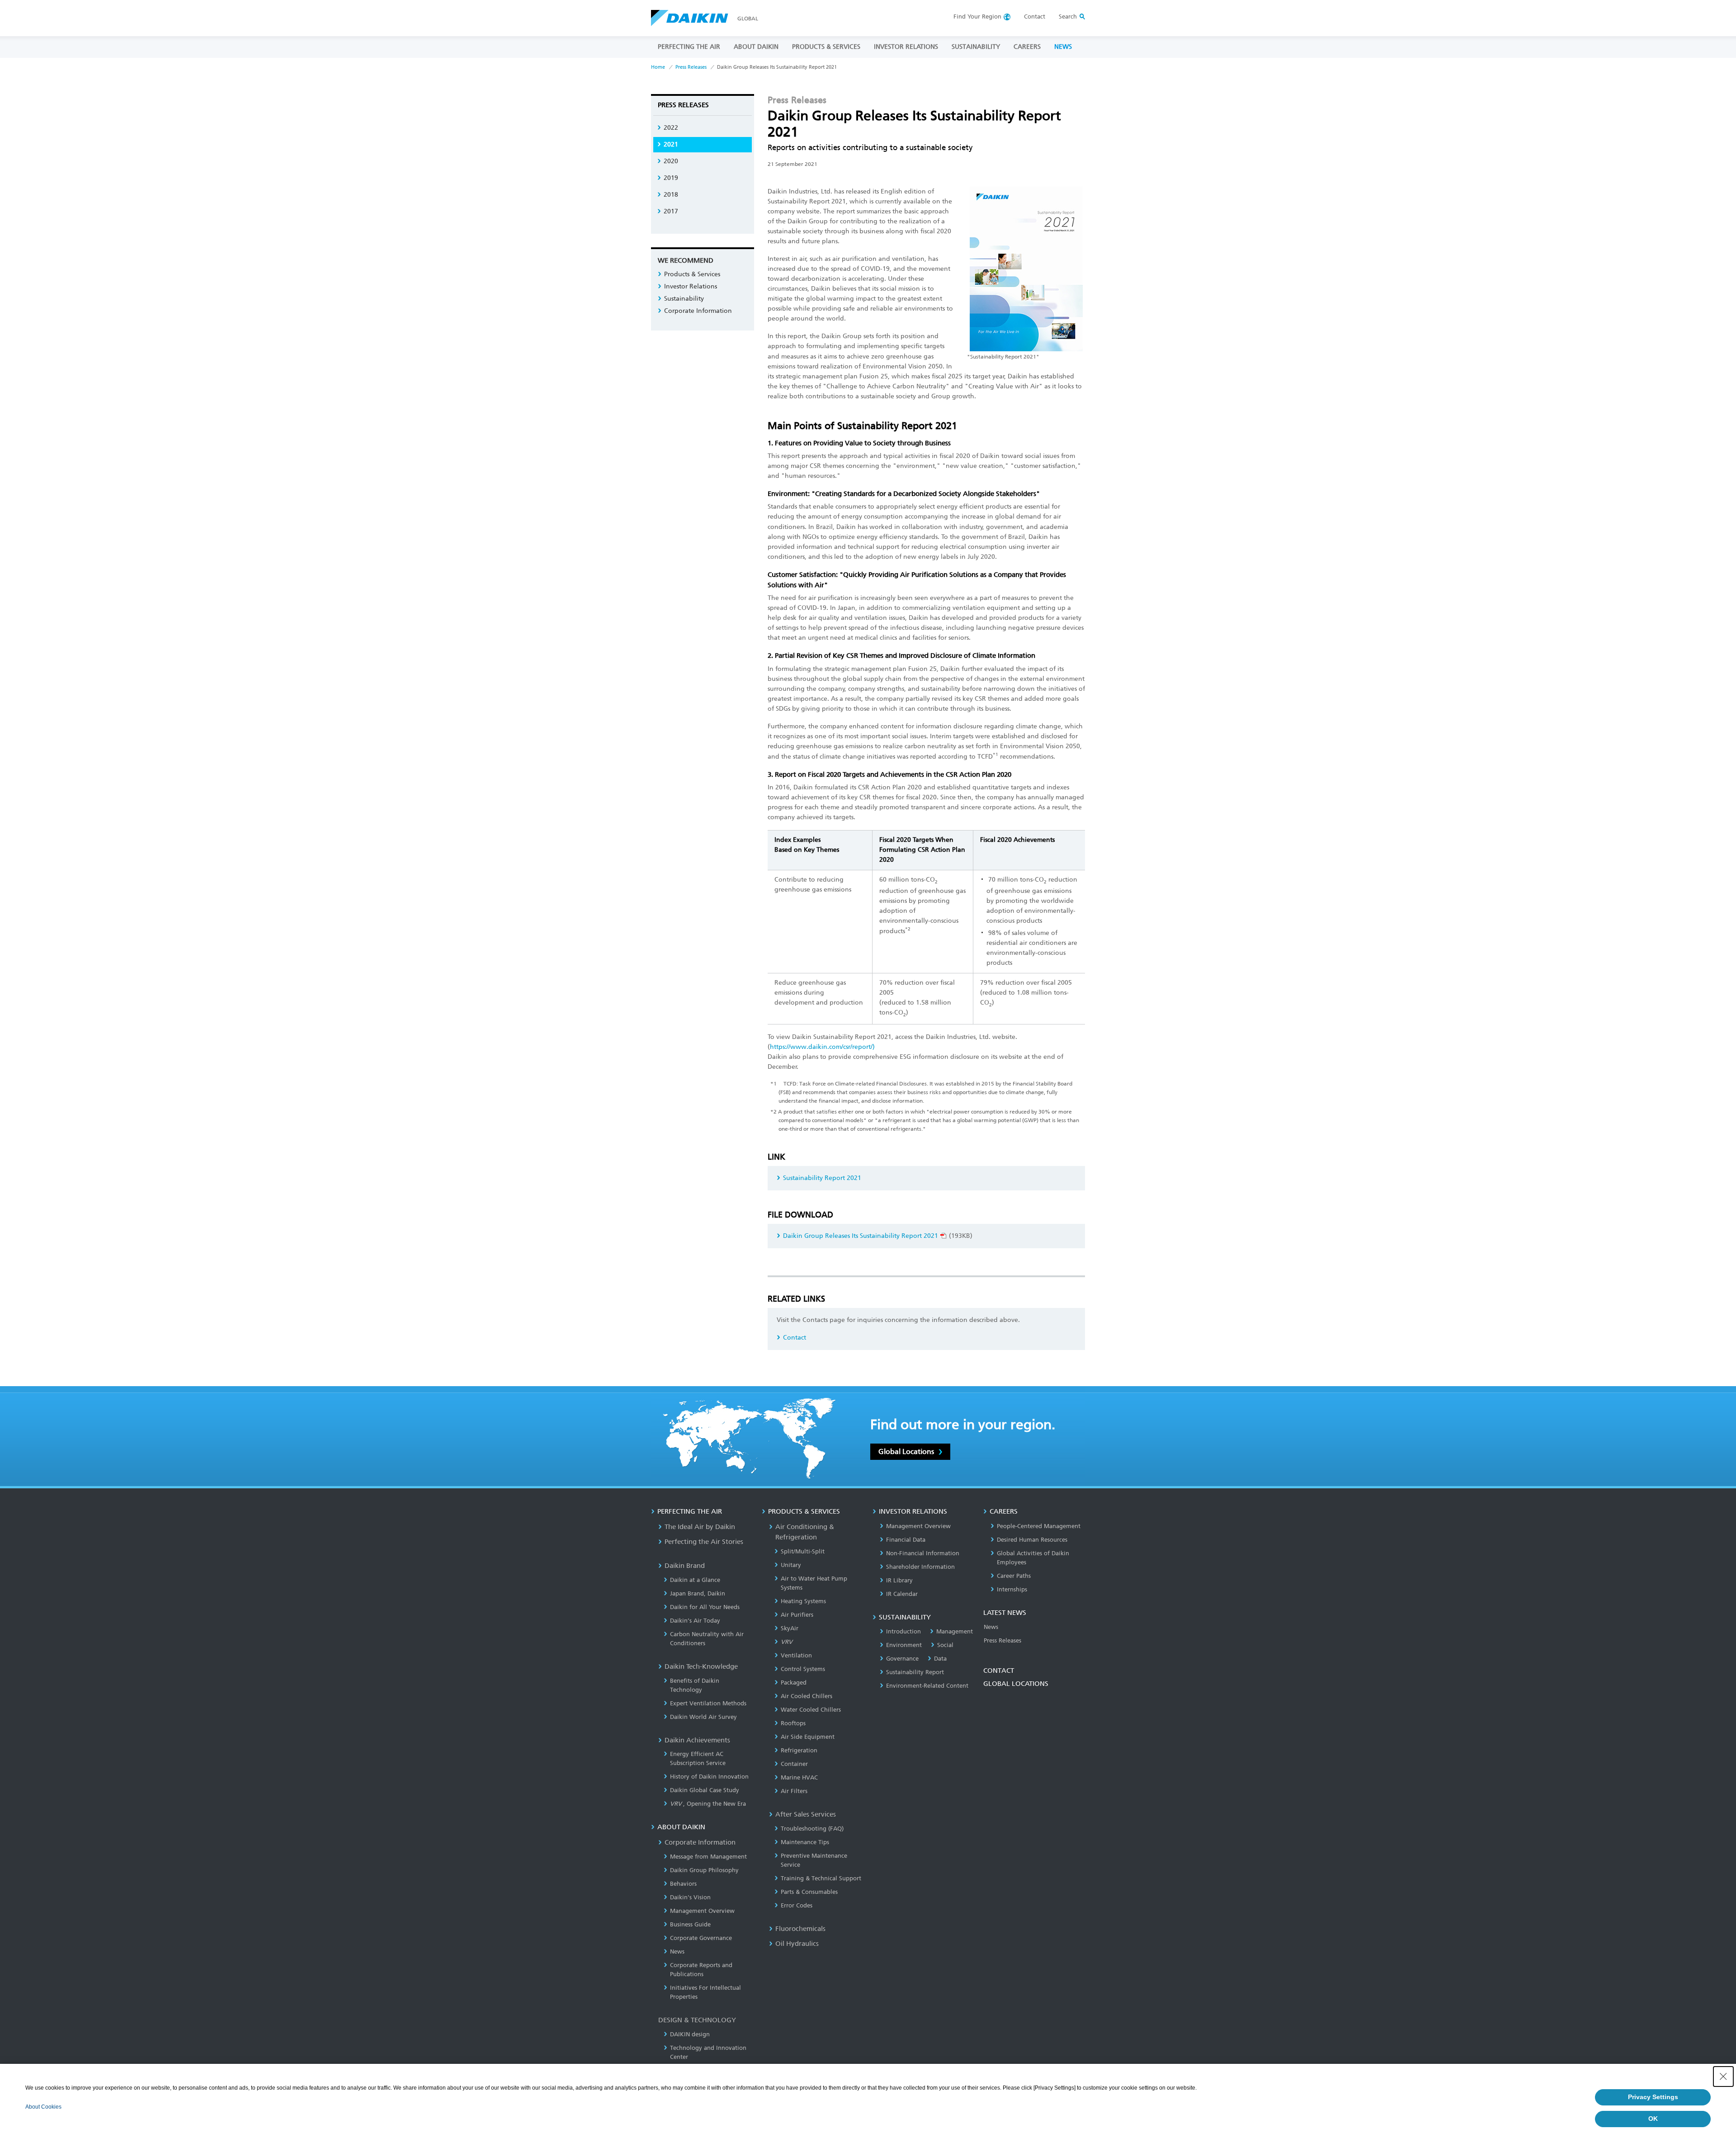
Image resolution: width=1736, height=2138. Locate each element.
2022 (671, 128)
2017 (671, 211)
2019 (671, 178)
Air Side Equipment (808, 1737)
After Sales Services (806, 1814)
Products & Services (692, 274)
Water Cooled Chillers (811, 1710)
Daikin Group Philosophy (704, 1870)
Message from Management (708, 1857)
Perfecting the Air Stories (704, 1542)
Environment (904, 1645)
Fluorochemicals (800, 1929)
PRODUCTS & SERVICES (826, 47)
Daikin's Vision (690, 1897)
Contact (1035, 17)
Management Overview (702, 1911)
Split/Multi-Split (803, 1551)
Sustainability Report (915, 1672)
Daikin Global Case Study (705, 1790)
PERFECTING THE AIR (689, 47)
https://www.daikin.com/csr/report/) (822, 1047)
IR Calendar (902, 1594)
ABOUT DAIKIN (756, 47)
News (677, 1952)
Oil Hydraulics (797, 1944)
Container (794, 1764)
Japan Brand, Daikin (698, 1593)
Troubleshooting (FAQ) (812, 1829)
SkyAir (790, 1628)
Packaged (794, 1683)
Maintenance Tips (805, 1842)
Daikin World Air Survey (703, 1717)
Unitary (791, 1565)
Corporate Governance (701, 1938)
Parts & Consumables (809, 1892)
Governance (902, 1659)
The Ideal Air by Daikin (700, 1527)
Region (977, 17)
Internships (1012, 1589)
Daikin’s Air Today (695, 1621)
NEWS (1063, 47)
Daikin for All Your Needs (705, 1607)
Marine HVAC (799, 1777)
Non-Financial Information (923, 1553)
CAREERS (1027, 47)
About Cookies (43, 2107)
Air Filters (794, 1791)
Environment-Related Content (927, 1686)
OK (1653, 2119)
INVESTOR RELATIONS (906, 47)
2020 (671, 161)
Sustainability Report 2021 (822, 1178)
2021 (671, 144)
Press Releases (691, 67)
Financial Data (906, 1540)
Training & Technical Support (821, 1878)
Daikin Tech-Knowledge (701, 1666)
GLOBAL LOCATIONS (1016, 1684)
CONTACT (999, 1671)
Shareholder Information (920, 1567)
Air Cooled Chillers (807, 1696)
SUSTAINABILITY (976, 47)
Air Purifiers (797, 1615)
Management (955, 1631)
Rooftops (793, 1723)
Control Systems (803, 1669)
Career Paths (1014, 1576)
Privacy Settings (1653, 2097)
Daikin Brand (685, 1566)
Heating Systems (803, 1601)
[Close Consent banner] (1723, 2077)
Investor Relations (691, 286)
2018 (671, 195)
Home (658, 67)
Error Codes (797, 1905)
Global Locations (906, 1451)
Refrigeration (799, 1750)
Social (945, 1645)
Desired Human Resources (1032, 1540)
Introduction (903, 1631)
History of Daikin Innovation (709, 1777)
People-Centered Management (1039, 1526)
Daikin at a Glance (695, 1580)
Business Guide (690, 1924)
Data (940, 1659)
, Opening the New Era (708, 1804)
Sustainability (684, 299)
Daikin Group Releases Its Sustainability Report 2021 (861, 1236)
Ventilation (796, 1655)
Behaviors (683, 1884)
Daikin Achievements (697, 1740)
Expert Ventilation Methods (708, 1703)
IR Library (899, 1580)
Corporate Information (698, 311)
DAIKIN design (690, 2034)
